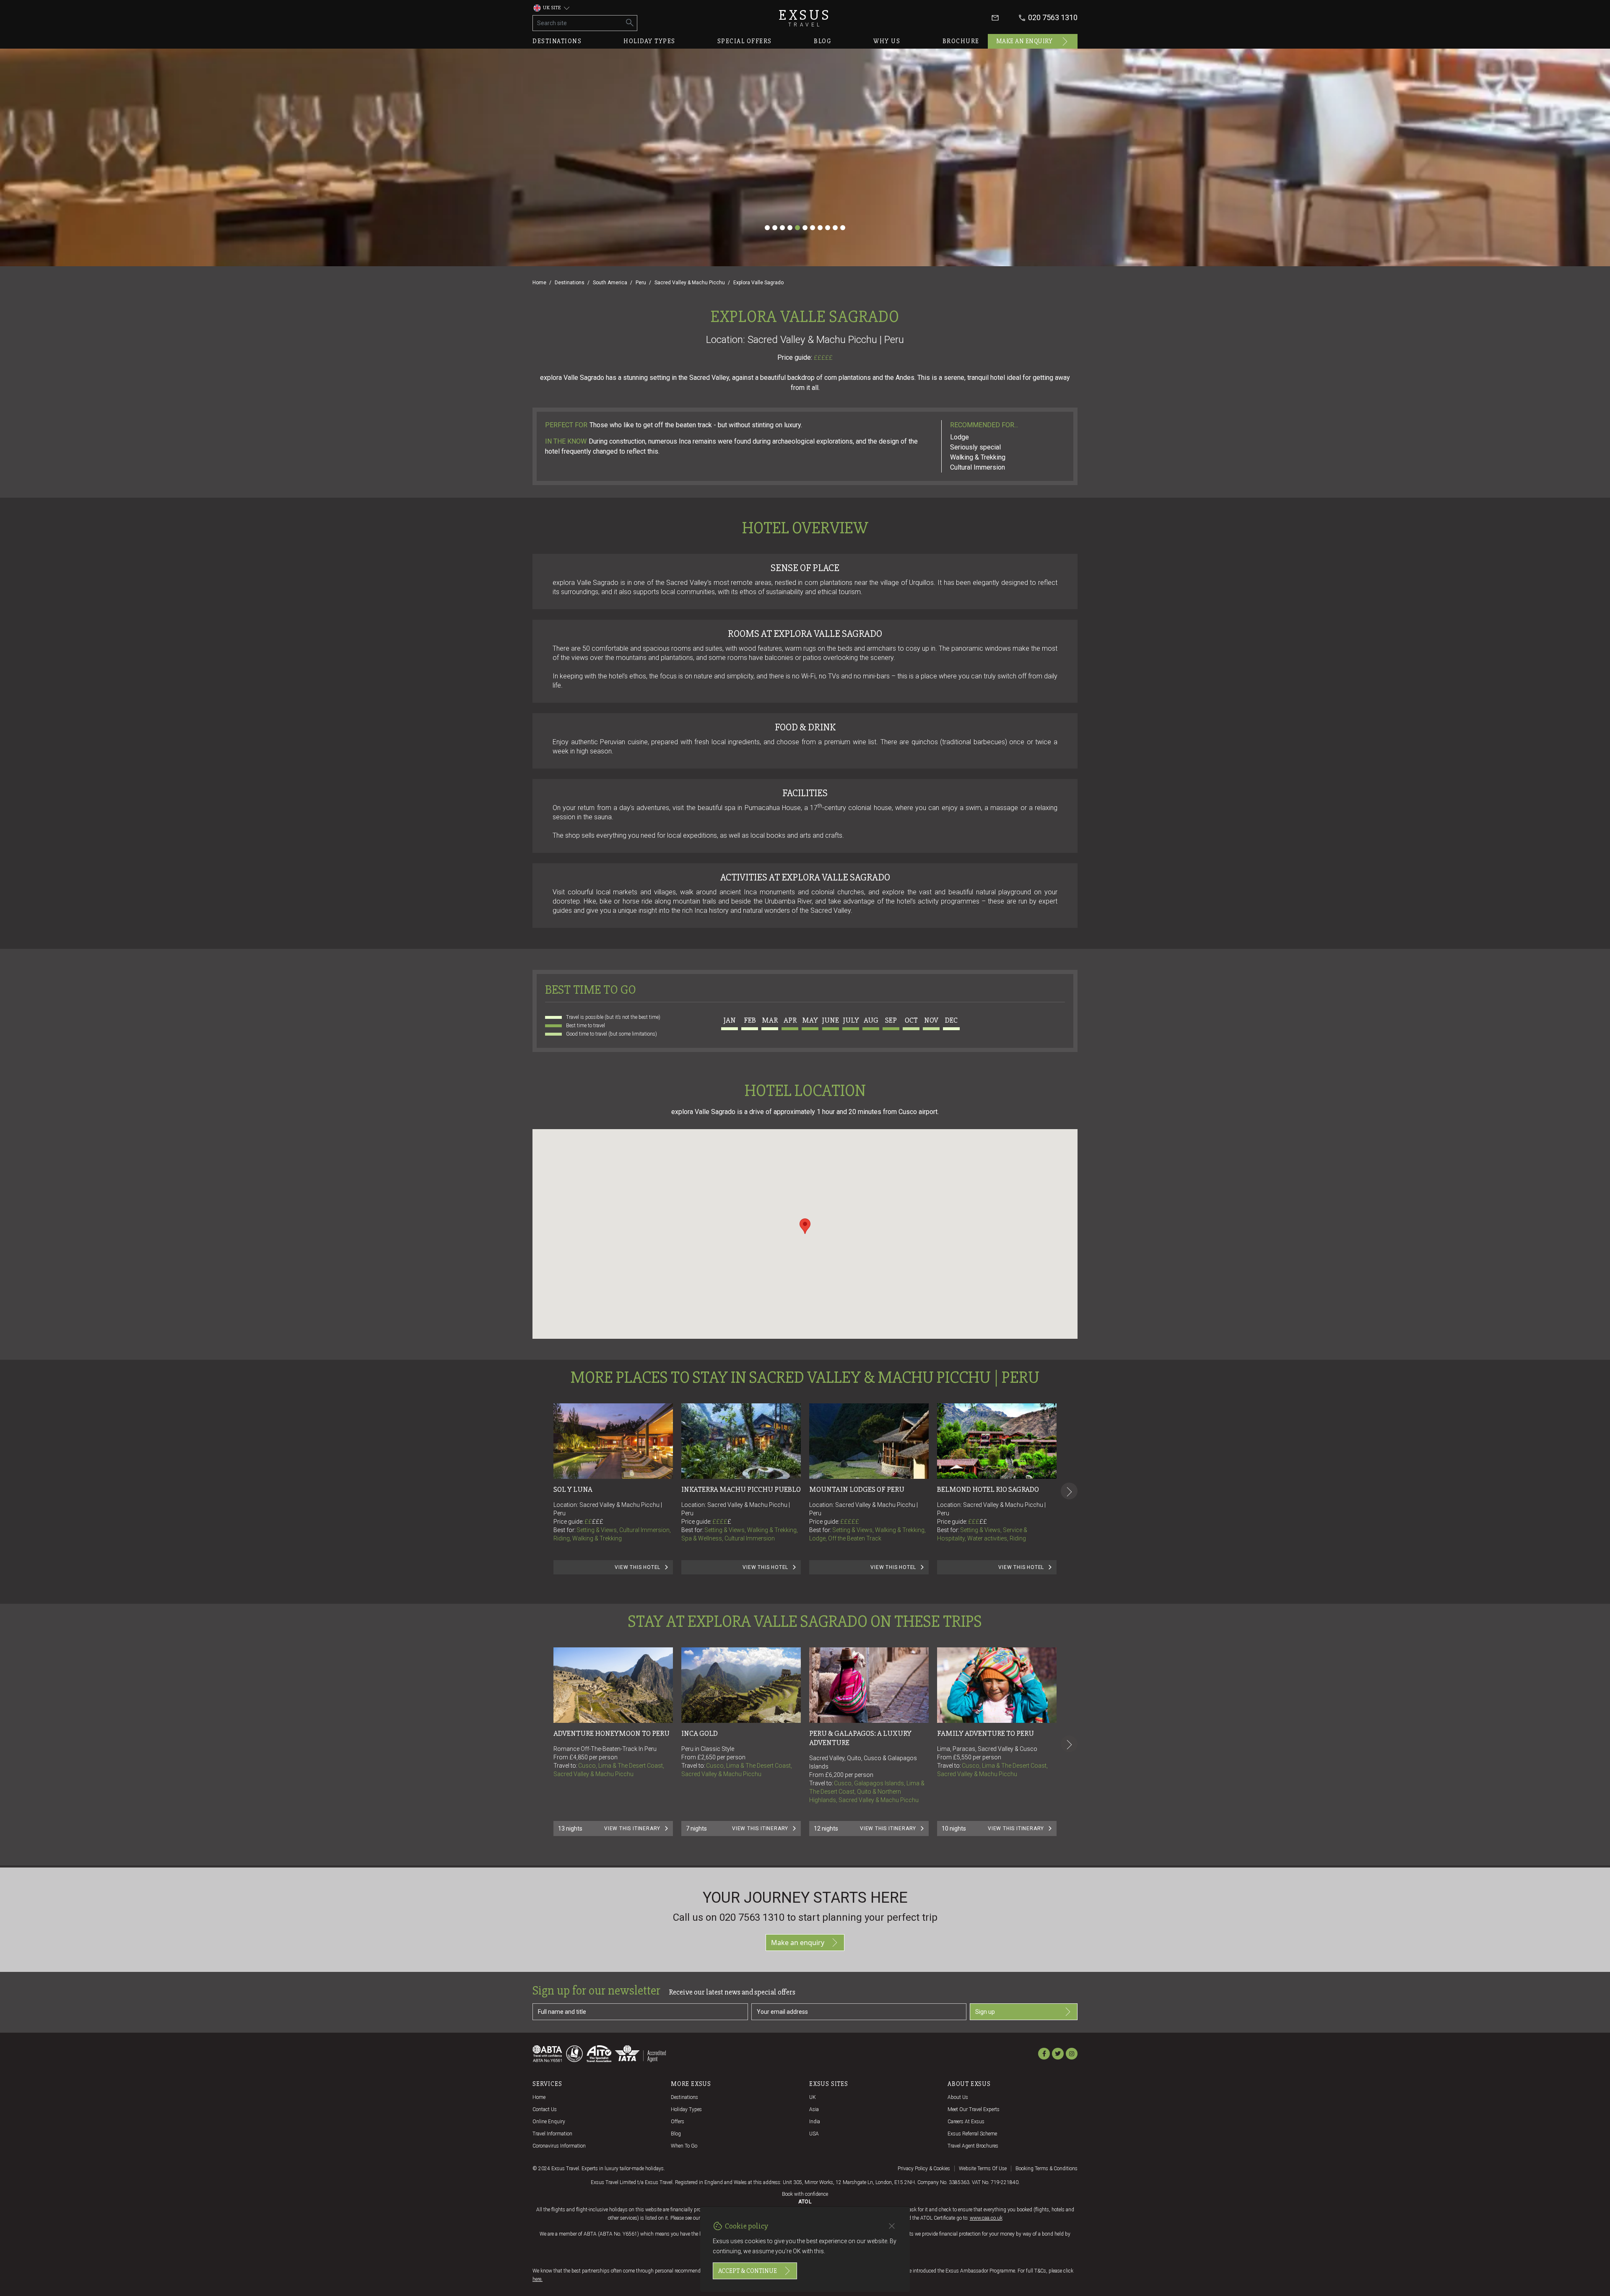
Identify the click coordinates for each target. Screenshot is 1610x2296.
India (815, 2122)
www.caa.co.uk (986, 2218)
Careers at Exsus (966, 2122)
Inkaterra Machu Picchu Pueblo (741, 1489)
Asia (814, 2109)
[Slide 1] (767, 228)
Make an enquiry (1024, 41)
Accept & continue (748, 2271)
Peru (641, 283)
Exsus (805, 18)
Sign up (985, 2012)
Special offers (745, 41)
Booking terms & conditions (1046, 2169)
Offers (678, 2122)
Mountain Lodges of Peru (857, 1489)
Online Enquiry (549, 2122)
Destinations (557, 41)
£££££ (823, 358)
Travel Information (552, 2134)
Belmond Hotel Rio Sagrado (988, 1489)
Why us (887, 41)
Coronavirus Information (559, 2146)
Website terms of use (983, 2169)
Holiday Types (686, 2109)
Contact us (545, 2109)
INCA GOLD (700, 1733)
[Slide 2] (775, 228)
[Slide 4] (790, 228)
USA (814, 2134)
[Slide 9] (828, 228)
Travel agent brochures (973, 2146)
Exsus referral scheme (972, 2134)
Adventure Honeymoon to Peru (612, 1733)
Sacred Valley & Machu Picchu (690, 283)
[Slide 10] (835, 228)
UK (813, 2097)
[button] (805, 1226)
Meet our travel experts (974, 2109)
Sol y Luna (573, 1489)
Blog (823, 41)
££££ (722, 1522)
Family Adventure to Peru (985, 1733)
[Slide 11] (843, 228)
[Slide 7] (813, 228)
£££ (598, 1522)
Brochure (961, 41)
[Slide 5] (797, 228)
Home (539, 283)
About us (958, 2097)
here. (538, 2279)
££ (594, 1522)
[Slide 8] (820, 228)
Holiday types (649, 41)
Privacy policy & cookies (924, 2169)
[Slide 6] (805, 228)
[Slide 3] (782, 228)
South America (610, 283)
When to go (684, 2146)
